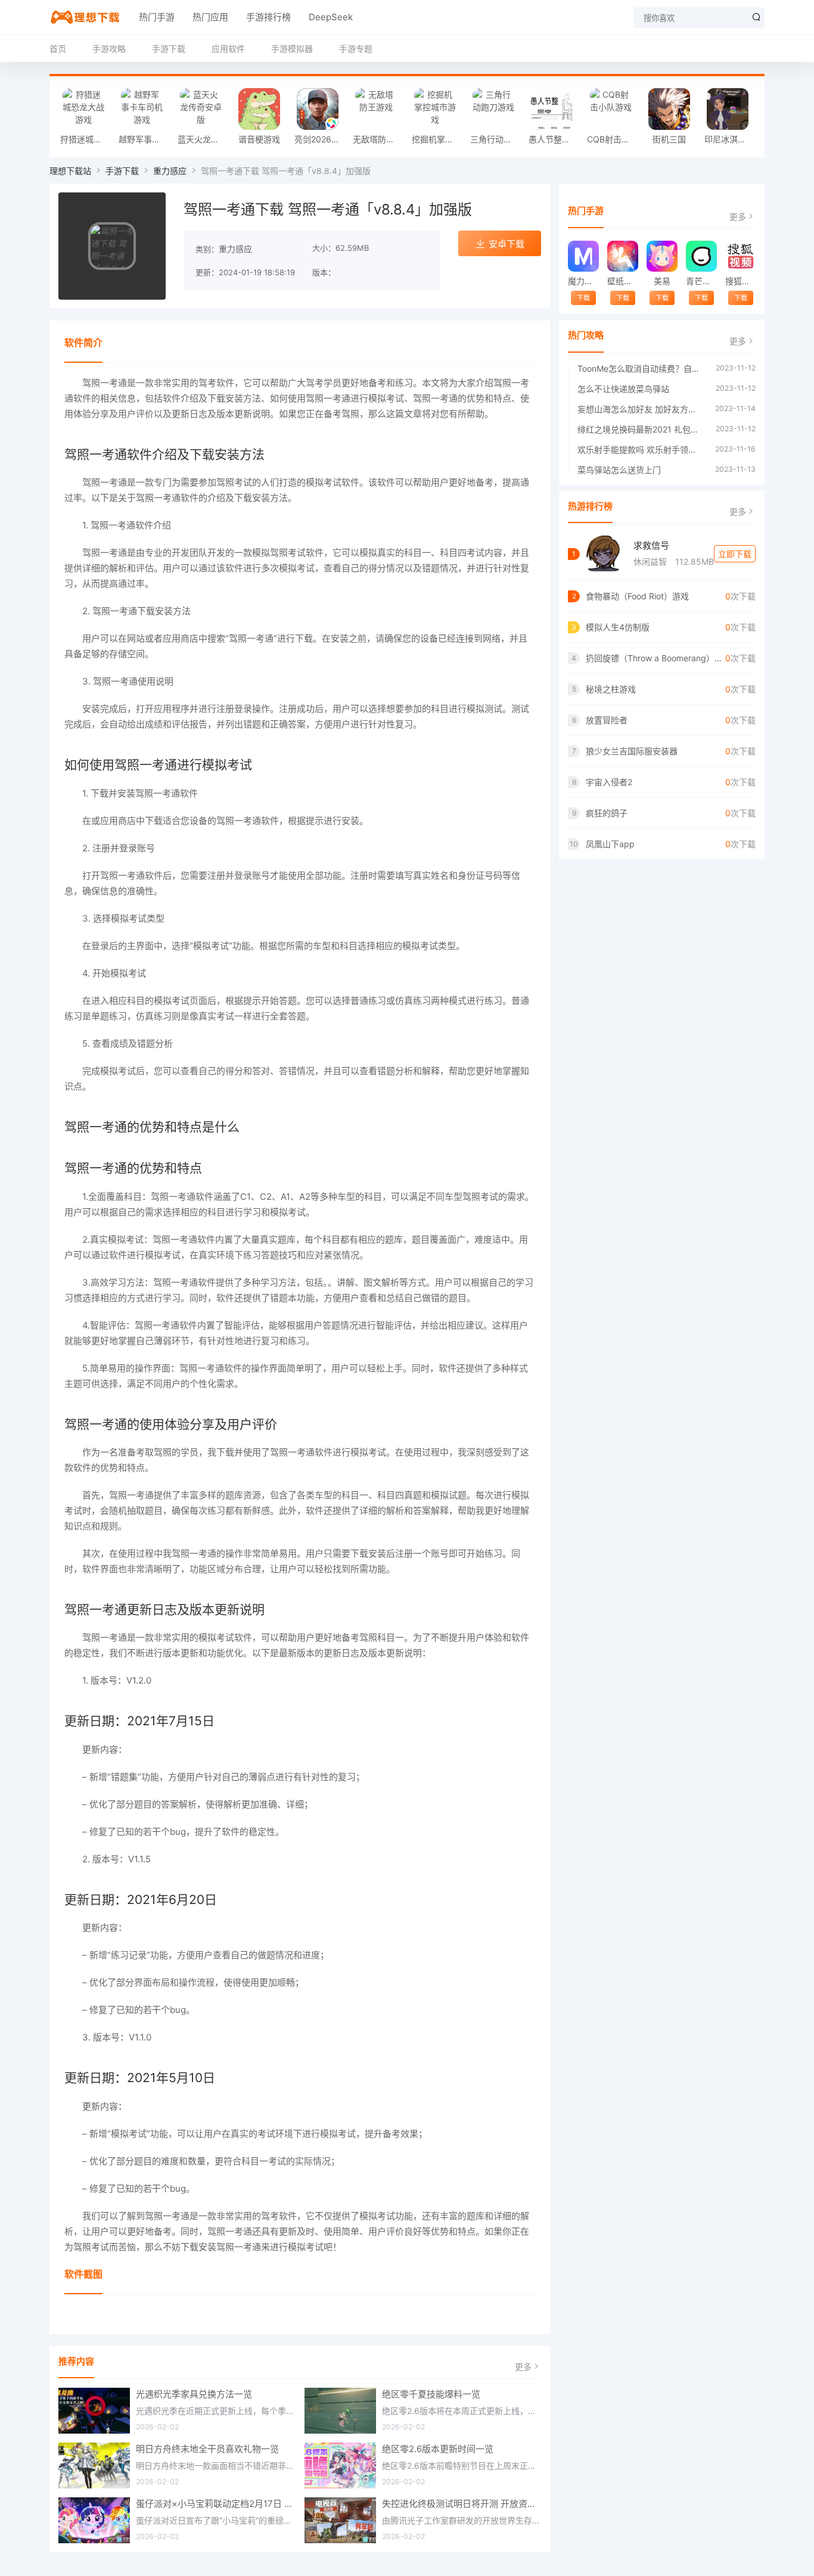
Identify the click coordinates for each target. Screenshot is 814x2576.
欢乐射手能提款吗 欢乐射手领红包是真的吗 (640, 449)
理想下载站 (70, 171)
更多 (523, 2367)
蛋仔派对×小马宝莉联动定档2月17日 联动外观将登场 (216, 2504)
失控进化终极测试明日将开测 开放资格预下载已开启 (462, 2504)
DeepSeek (331, 17)
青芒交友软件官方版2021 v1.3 (701, 281)
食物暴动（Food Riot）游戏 (637, 596)
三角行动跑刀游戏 (496, 139)
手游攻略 (109, 49)
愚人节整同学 (554, 139)
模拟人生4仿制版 (618, 627)
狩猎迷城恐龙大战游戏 (86, 139)
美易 (662, 281)
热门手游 (157, 17)
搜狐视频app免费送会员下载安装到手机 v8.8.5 (740, 281)
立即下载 (735, 554)
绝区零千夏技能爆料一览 (431, 2394)
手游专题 (356, 49)
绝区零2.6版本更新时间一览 (438, 2449)
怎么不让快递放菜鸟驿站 (623, 389)
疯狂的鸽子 (607, 813)
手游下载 (169, 49)
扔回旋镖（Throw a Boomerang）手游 (655, 658)
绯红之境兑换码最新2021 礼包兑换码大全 (641, 429)
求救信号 (651, 545)
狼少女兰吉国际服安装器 (632, 751)
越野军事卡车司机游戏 (145, 139)
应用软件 (228, 49)
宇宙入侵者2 (609, 782)
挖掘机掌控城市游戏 (438, 139)
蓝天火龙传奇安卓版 (204, 139)
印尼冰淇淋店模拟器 (731, 139)
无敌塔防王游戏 (379, 139)
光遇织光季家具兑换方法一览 (194, 2394)
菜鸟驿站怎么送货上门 (619, 470)
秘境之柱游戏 (611, 689)
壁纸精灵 (622, 281)
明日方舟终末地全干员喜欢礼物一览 (207, 2449)
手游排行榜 (268, 17)
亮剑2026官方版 (321, 139)
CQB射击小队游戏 (613, 139)
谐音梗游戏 (259, 139)
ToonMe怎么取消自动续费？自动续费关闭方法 (641, 368)
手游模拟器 (292, 49)
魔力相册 (583, 281)
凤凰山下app (610, 844)
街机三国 (669, 139)
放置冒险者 (607, 720)
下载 (583, 298)
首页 (58, 49)
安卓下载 (507, 244)
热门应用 (210, 17)
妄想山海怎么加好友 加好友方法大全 (640, 409)
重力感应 (170, 171)
